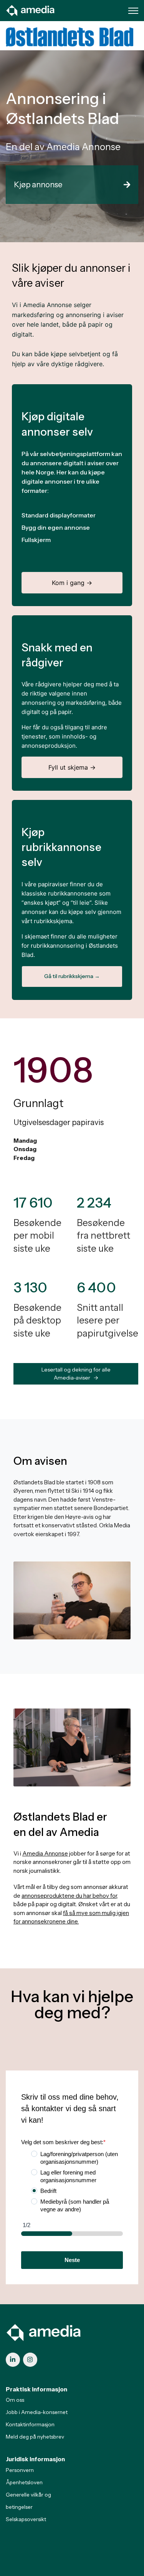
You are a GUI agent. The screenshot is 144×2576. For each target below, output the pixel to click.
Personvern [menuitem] (20, 2470)
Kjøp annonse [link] (38, 185)
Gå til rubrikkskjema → (72, 976)
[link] (31, 10)
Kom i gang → (72, 583)
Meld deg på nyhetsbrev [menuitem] (35, 2437)
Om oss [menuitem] (15, 2400)
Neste (72, 2260)
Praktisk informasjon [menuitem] (36, 2389)
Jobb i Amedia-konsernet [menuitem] (37, 2412)
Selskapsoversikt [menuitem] (26, 2519)
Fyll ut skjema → (72, 767)
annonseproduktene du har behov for (69, 1896)
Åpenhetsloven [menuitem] (24, 2482)
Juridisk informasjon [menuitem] (35, 2459)
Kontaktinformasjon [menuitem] (30, 2424)
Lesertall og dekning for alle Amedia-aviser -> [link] (76, 1374)
